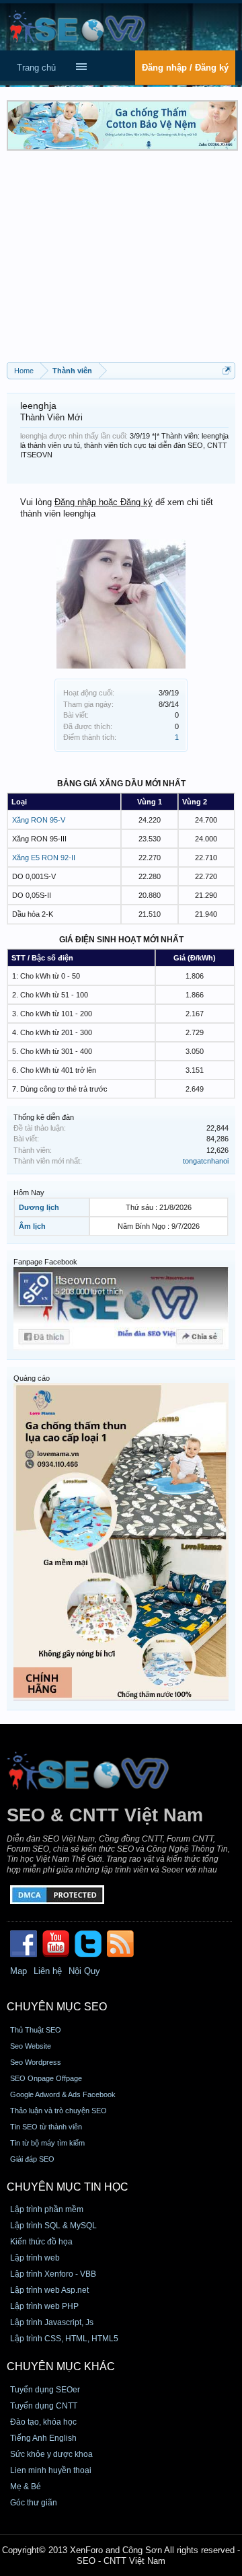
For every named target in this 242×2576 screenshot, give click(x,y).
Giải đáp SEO (32, 2159)
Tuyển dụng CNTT (44, 2406)
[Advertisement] (121, 261)
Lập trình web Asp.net (49, 2290)
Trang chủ (36, 68)
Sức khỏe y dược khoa (51, 2454)
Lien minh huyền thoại (51, 2470)
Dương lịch (39, 1207)
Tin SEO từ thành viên (46, 2127)
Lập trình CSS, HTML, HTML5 (64, 2339)
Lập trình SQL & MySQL (53, 2226)
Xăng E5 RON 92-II (44, 858)
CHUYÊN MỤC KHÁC (61, 2366)
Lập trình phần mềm (47, 2209)
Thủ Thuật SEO (36, 2030)
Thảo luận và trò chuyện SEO (58, 2111)
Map (18, 1971)
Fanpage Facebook (45, 1262)
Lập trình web (35, 2258)
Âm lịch (32, 1226)
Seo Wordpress (36, 2062)
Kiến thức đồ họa (41, 2242)
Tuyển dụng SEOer (45, 2390)
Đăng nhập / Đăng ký (185, 68)
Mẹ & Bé (26, 2487)
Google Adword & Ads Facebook (63, 2094)
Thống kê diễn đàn (44, 1117)
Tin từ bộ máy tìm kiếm (47, 2143)
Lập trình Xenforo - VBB (53, 2274)
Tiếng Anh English (43, 2438)
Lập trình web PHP (44, 2306)
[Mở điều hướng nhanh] (227, 370)
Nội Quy (84, 1971)
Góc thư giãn (34, 2503)
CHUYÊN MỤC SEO (57, 2007)
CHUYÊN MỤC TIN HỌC (68, 2187)
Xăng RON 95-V (39, 820)
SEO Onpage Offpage (46, 2078)
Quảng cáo (32, 1378)
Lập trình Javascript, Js (52, 2322)
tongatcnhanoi (206, 1161)
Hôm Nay (29, 1192)
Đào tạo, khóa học (43, 2422)
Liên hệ (48, 1971)
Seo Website (31, 2046)
